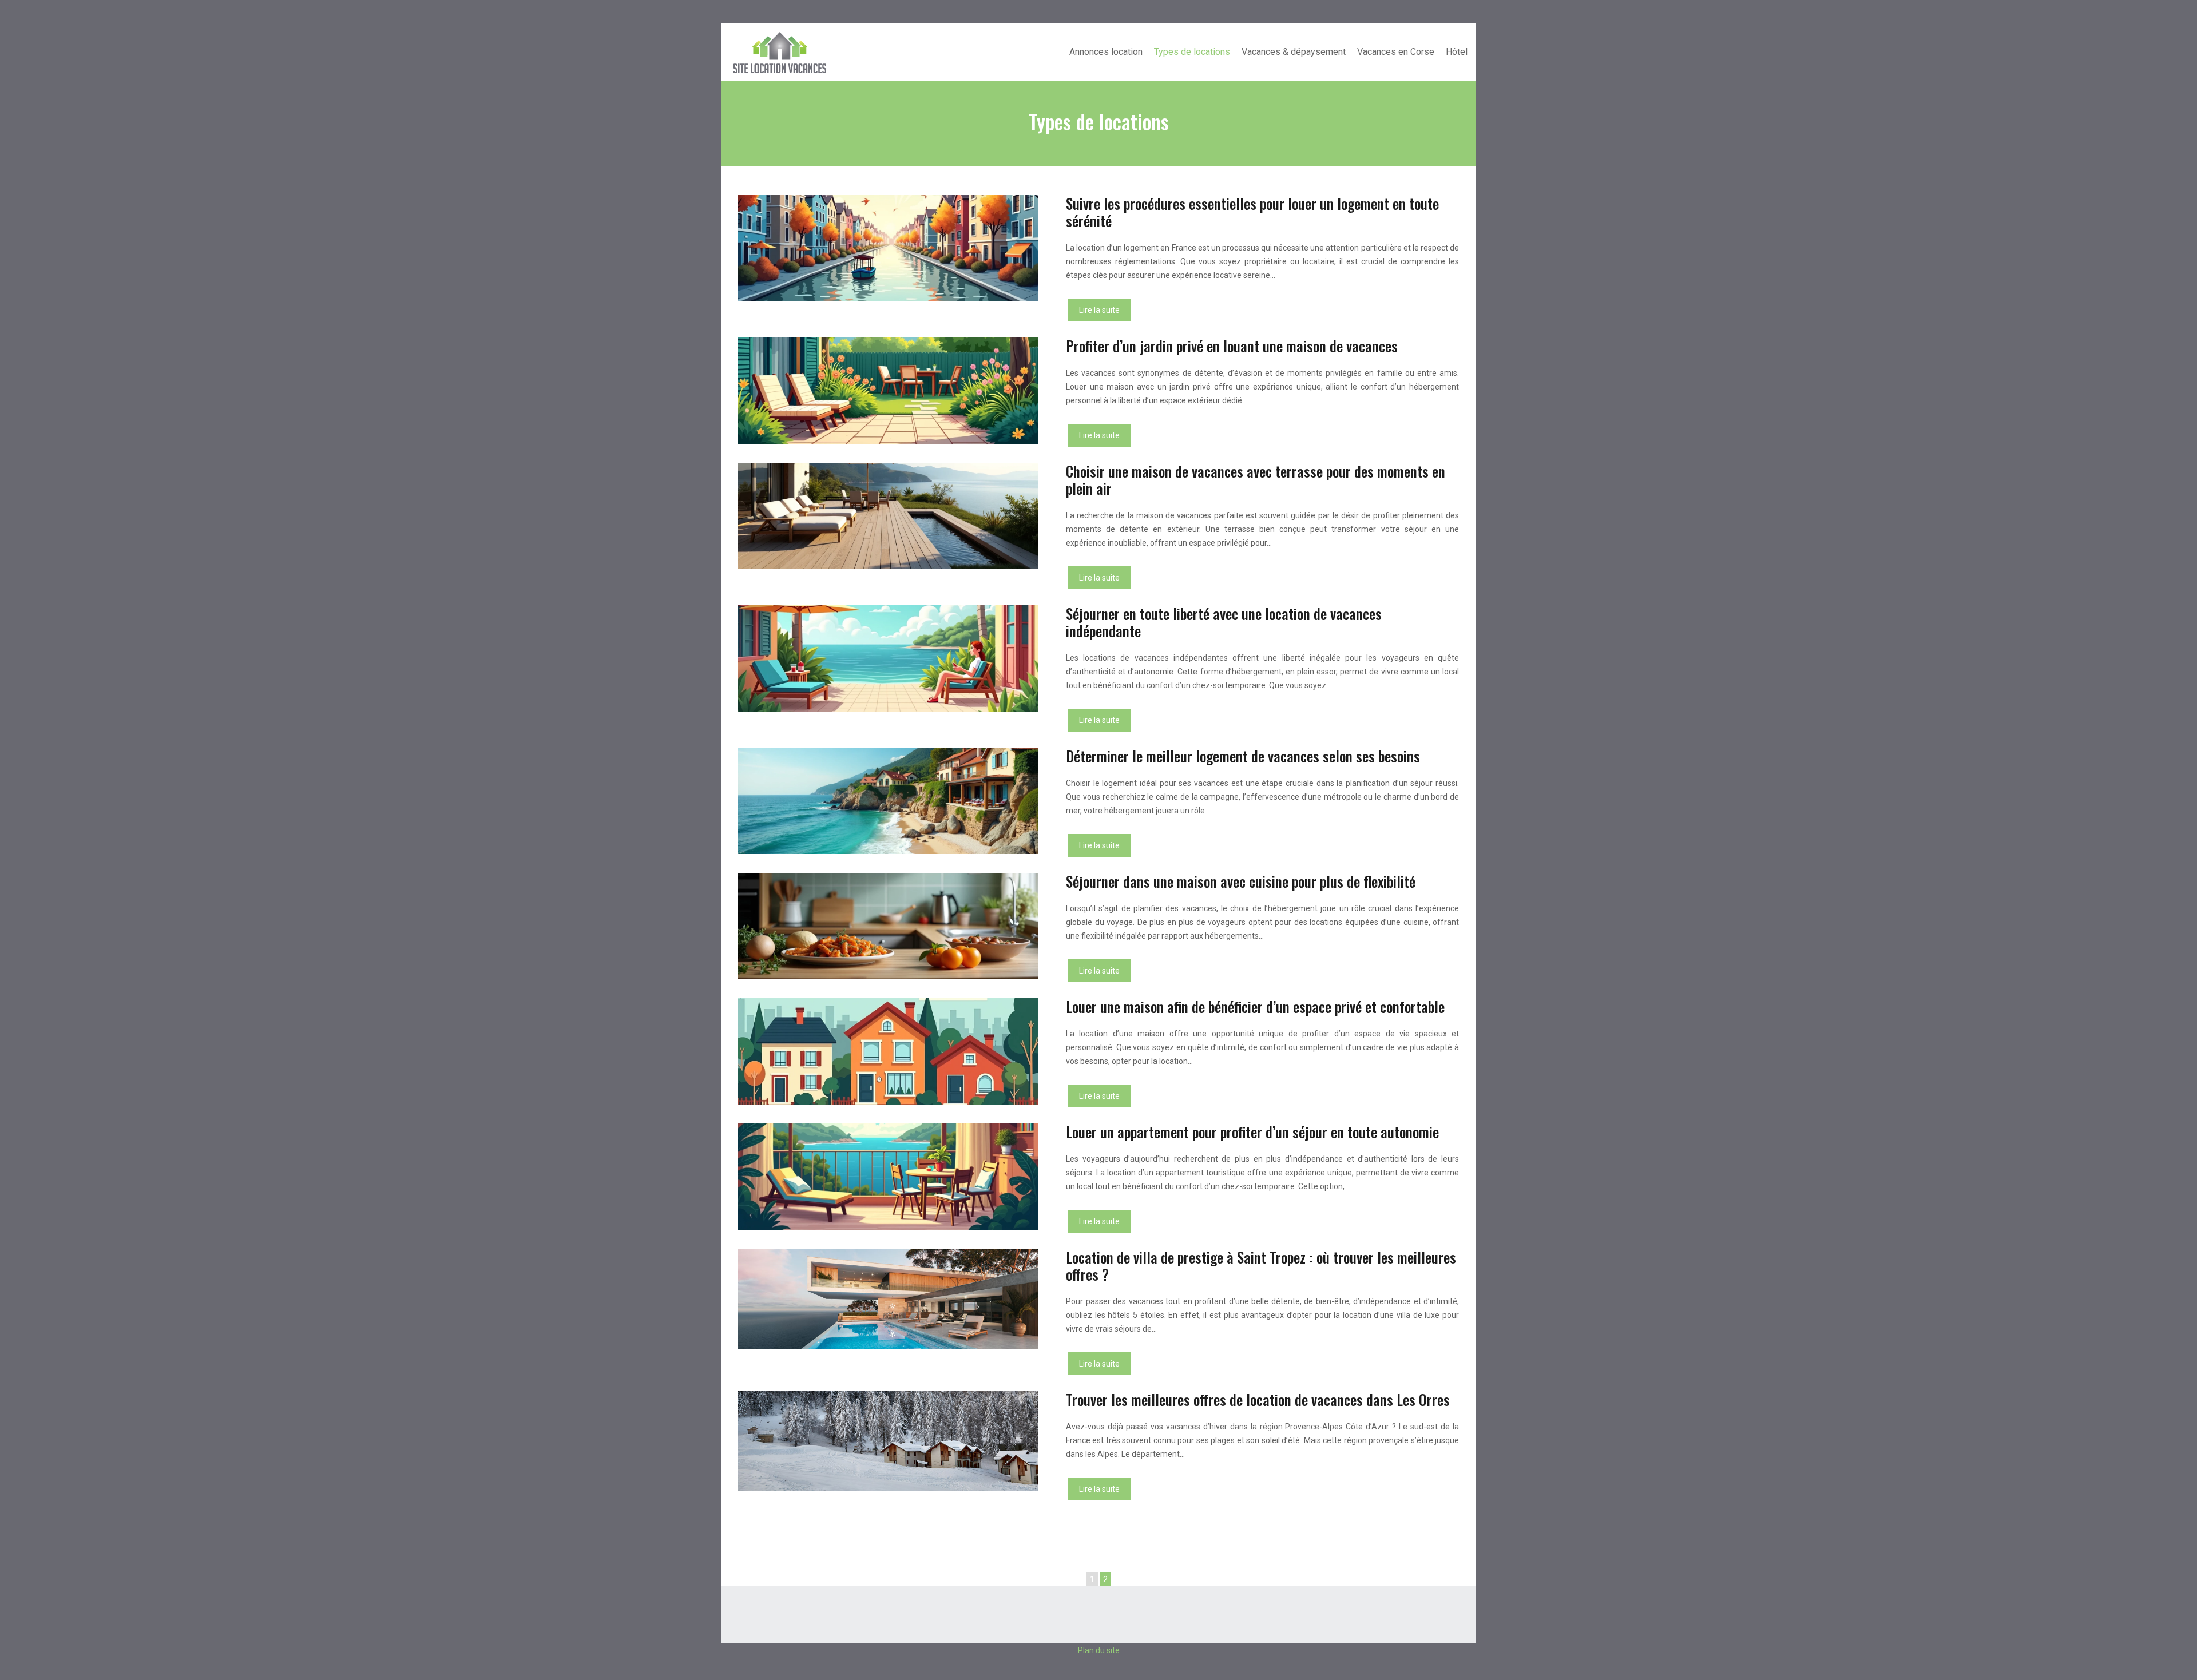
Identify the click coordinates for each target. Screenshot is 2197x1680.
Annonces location (1106, 52)
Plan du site (1099, 1650)
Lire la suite (1099, 310)
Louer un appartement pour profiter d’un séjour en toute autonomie (1252, 1132)
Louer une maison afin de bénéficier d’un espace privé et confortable (1255, 1006)
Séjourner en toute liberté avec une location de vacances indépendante (1224, 622)
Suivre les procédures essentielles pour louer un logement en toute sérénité (1252, 212)
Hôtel (1457, 52)
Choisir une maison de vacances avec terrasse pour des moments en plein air (1256, 480)
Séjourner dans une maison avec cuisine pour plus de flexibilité (1241, 881)
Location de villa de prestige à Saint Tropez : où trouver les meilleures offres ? (1261, 1266)
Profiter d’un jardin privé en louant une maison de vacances (1232, 346)
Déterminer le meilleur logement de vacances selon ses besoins (1243, 756)
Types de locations (1192, 52)
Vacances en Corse (1396, 52)
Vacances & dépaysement (1294, 52)
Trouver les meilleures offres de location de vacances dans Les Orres (1258, 1399)
